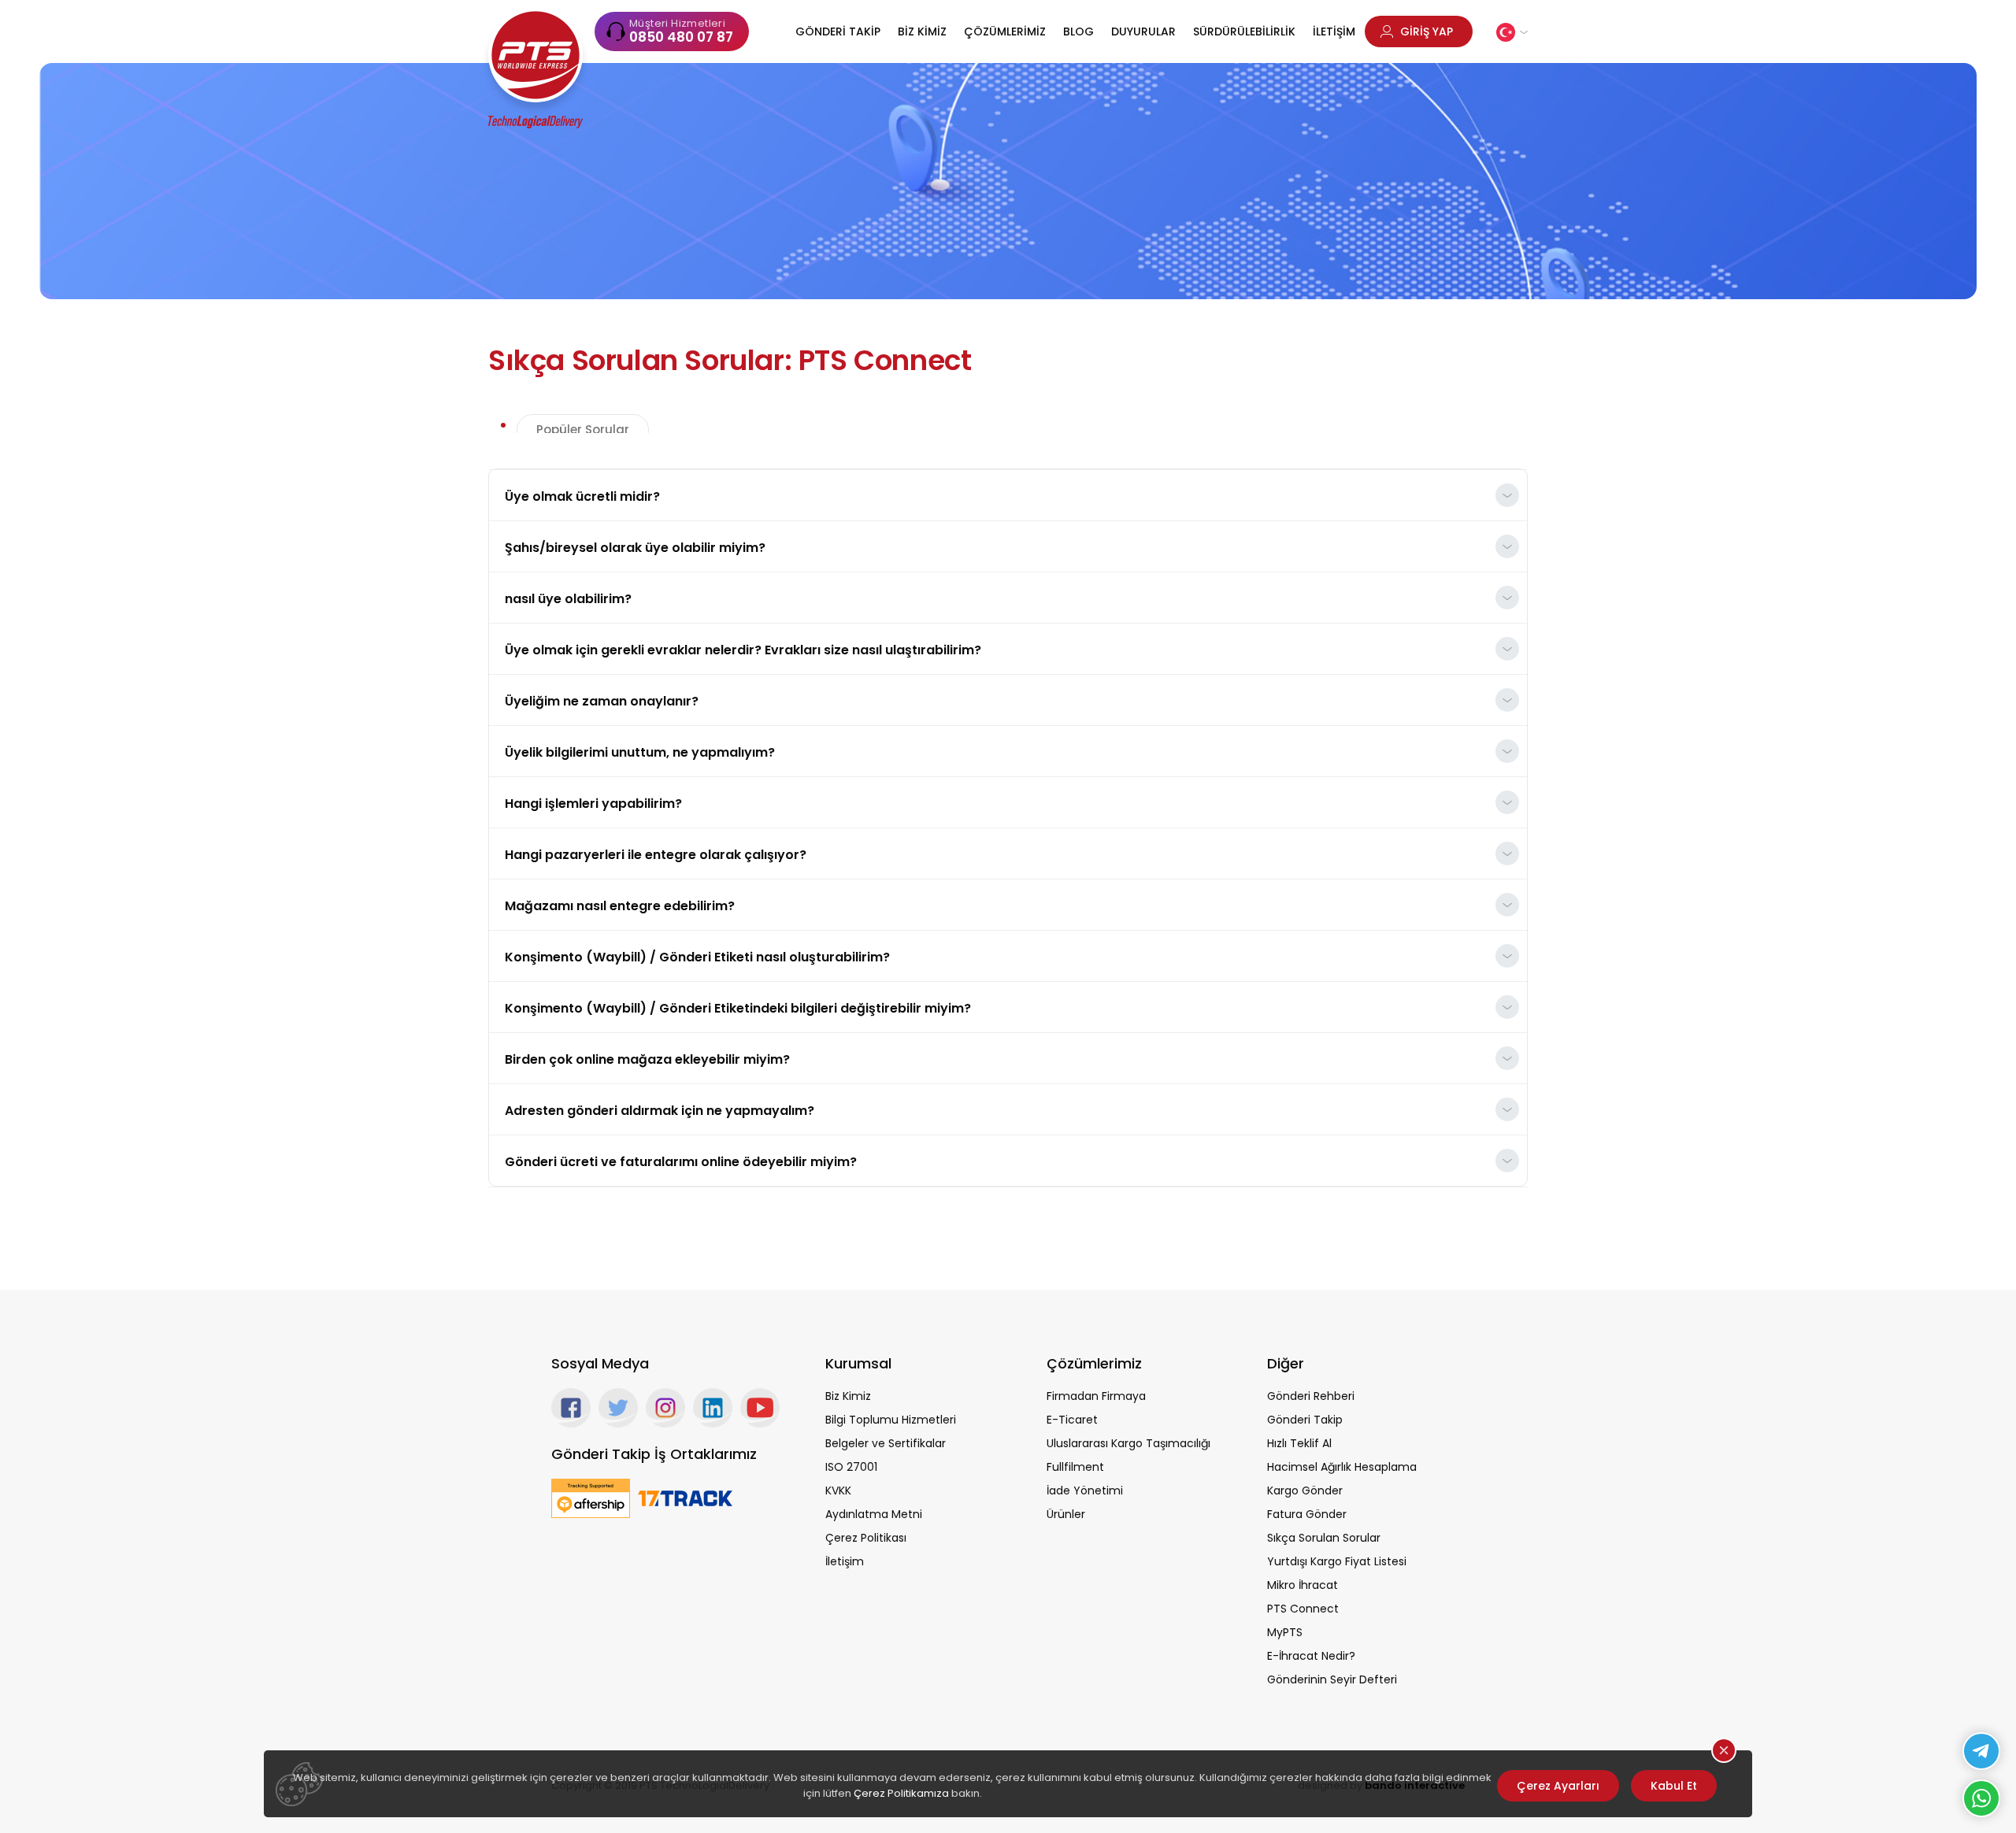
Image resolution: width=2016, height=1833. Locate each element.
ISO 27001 (851, 1467)
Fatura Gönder (1307, 1514)
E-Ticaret (1072, 1420)
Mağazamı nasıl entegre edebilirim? (620, 906)
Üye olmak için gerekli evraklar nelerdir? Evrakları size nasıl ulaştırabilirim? (743, 650)
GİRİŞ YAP (1427, 31)
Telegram (1981, 1751)
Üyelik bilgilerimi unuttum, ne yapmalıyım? (640, 752)
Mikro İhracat (1303, 1585)
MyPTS (1285, 1632)
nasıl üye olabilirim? (568, 599)
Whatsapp (1981, 1798)
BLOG (1078, 31)
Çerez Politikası (866, 1538)
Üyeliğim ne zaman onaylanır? (602, 701)
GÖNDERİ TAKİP (838, 31)
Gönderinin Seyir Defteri (1332, 1679)
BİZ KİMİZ (922, 31)
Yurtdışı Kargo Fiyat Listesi (1337, 1561)
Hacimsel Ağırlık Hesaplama (1342, 1467)
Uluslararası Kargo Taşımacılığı (1128, 1443)
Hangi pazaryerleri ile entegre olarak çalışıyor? (656, 855)
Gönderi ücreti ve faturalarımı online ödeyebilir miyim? (681, 1162)
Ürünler (1066, 1514)
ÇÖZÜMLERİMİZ (1005, 31)
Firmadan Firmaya (1096, 1396)
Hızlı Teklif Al (1299, 1443)
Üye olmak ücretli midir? (582, 496)
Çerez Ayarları (1558, 1786)
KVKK (838, 1490)
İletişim (845, 1561)
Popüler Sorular (583, 430)
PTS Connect (1303, 1609)
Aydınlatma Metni (874, 1514)
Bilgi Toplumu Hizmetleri (891, 1420)
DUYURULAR (1143, 31)
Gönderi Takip (1305, 1420)
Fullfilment (1075, 1467)
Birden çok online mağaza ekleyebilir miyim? (647, 1059)
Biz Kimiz (848, 1396)
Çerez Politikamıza (901, 1793)
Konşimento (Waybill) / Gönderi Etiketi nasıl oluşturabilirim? (697, 957)
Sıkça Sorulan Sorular (1324, 1538)
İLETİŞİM (1334, 31)
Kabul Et (1674, 1786)
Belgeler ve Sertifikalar (886, 1443)
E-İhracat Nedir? (1311, 1656)
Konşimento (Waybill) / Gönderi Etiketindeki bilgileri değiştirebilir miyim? (738, 1008)
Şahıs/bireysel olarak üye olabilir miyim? (635, 548)
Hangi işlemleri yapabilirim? (593, 804)
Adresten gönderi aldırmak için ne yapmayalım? (660, 1111)
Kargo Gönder (1305, 1490)
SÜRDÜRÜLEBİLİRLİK (1244, 31)
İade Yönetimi (1085, 1490)
